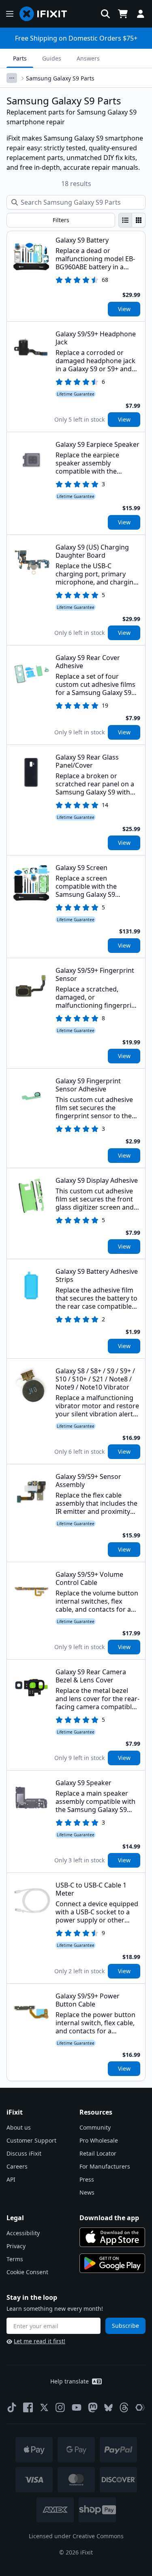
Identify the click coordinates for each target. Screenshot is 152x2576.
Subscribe (125, 2326)
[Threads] (124, 2407)
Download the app (109, 2218)
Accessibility (23, 2233)
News (87, 2192)
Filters (61, 220)
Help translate (70, 2381)
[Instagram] (60, 2407)
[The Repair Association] (140, 2407)
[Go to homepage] (47, 14)
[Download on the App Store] (112, 2237)
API (11, 2179)
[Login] (141, 14)
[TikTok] (12, 2407)
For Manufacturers (105, 2166)
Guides (52, 58)
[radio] (125, 220)
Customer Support (31, 2140)
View (124, 309)
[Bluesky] (108, 2408)
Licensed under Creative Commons (76, 2536)
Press (87, 2179)
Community (95, 2127)
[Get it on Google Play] (112, 2263)
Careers (17, 2166)
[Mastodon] (93, 2407)
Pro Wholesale (99, 2140)
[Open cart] (123, 14)
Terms (15, 2259)
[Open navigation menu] (10, 14)
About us (19, 2127)
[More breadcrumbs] (12, 78)
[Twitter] (44, 2407)
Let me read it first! (40, 2341)
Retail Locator (98, 2153)
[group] (132, 220)
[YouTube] (77, 2407)
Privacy (16, 2246)
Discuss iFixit (24, 2153)
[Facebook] (28, 2407)
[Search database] (105, 14)
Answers (88, 58)
